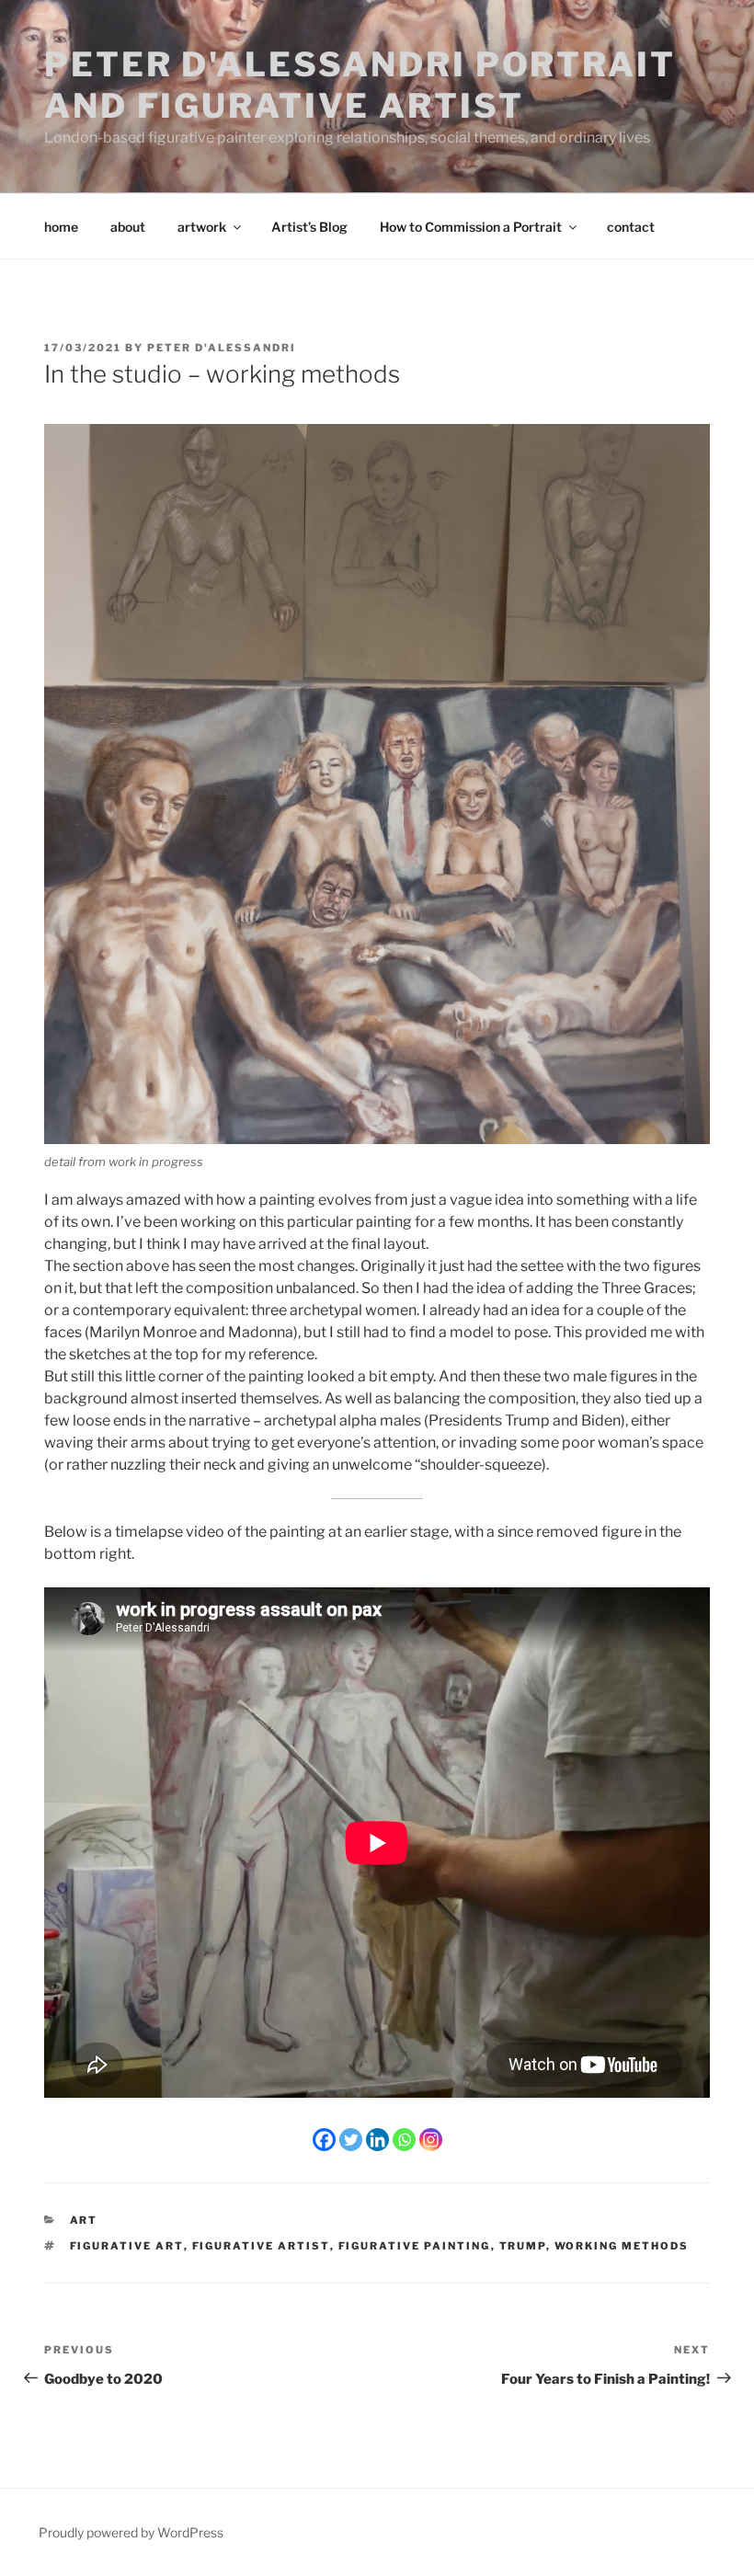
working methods (622, 2246)
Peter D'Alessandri (222, 348)
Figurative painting (415, 2246)
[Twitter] (351, 2140)
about (128, 227)
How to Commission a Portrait (471, 227)
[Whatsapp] (404, 2140)
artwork (202, 227)
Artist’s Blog (309, 227)
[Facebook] (324, 2140)
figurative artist (261, 2246)
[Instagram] (431, 2140)
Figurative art (127, 2246)
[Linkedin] (377, 2140)
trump (523, 2246)
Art (84, 2220)
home (61, 227)
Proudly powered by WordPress (131, 2532)
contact (631, 227)
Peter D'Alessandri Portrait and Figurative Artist (360, 85)
